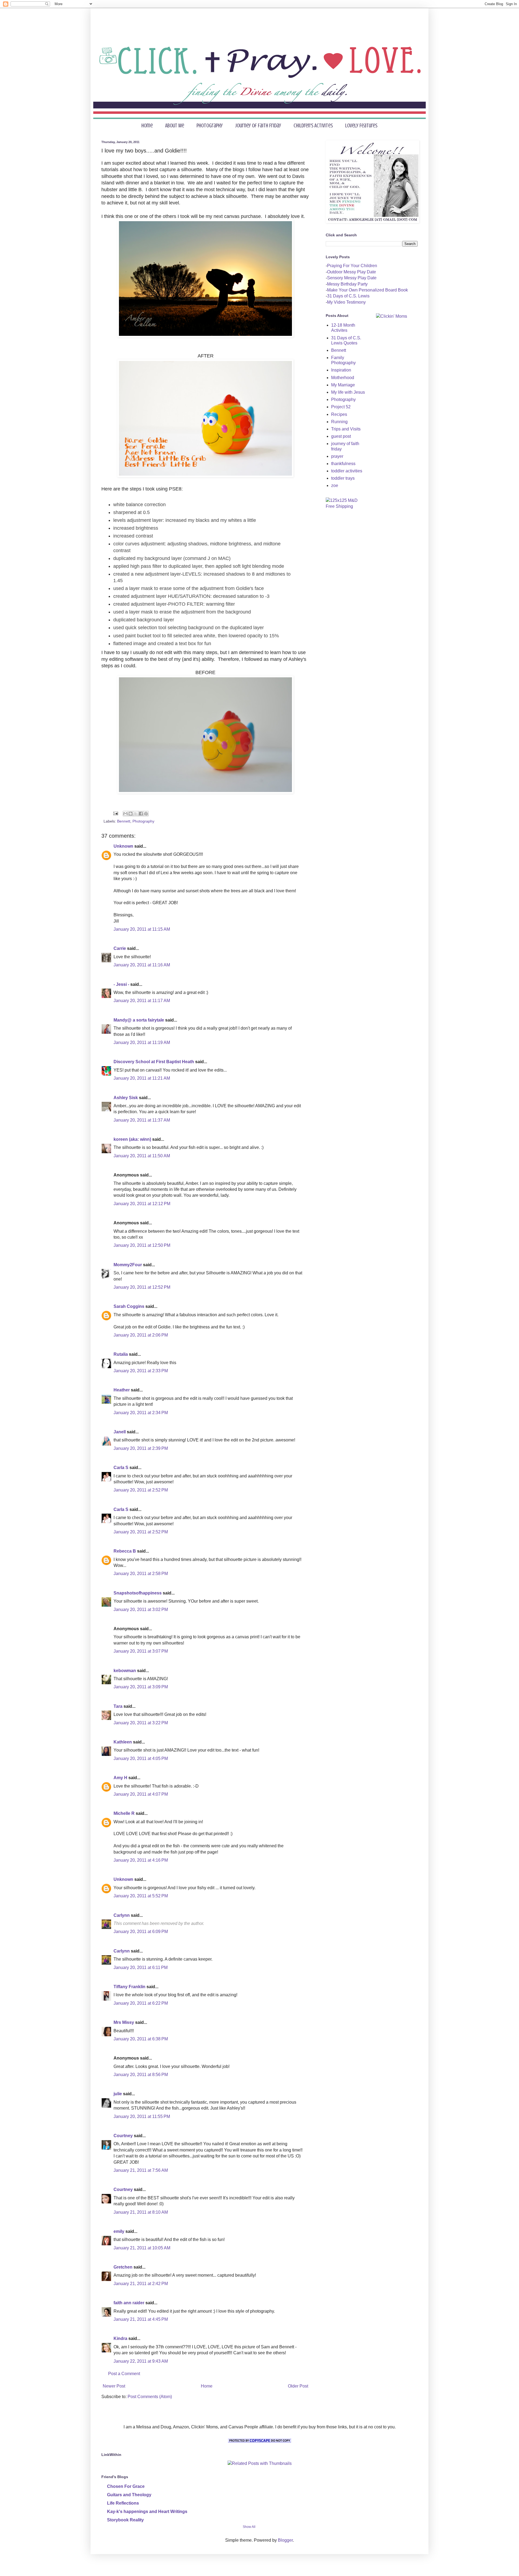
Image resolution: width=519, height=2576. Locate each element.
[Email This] (125, 814)
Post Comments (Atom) (150, 2397)
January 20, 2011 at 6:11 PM (141, 1967)
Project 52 (341, 407)
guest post (341, 436)
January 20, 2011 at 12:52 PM (142, 1287)
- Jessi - (121, 984)
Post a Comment (124, 2374)
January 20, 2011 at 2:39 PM (141, 1448)
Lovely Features (361, 126)
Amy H (120, 1778)
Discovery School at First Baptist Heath (154, 1062)
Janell (120, 1432)
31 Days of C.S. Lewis (348, 296)
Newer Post (114, 2386)
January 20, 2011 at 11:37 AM (142, 1120)
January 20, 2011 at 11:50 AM (142, 1156)
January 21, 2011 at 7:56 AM (141, 2170)
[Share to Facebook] (141, 814)
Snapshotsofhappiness (138, 1593)
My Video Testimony (346, 302)
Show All (249, 2527)
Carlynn (122, 1915)
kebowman (125, 1671)
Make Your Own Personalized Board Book (367, 290)
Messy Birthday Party (347, 284)
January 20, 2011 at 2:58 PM (141, 1574)
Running (339, 422)
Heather (122, 1390)
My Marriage (343, 385)
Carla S (121, 1468)
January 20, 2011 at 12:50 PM (142, 1245)
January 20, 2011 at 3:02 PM (141, 1609)
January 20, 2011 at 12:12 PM (142, 1204)
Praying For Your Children (352, 266)
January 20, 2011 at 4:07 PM (141, 1794)
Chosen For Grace (126, 2486)
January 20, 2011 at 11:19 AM (142, 1042)
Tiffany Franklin (129, 1987)
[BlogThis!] (131, 814)
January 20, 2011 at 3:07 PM (141, 1651)
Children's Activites (313, 126)
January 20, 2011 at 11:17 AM (142, 1001)
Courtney (123, 2136)
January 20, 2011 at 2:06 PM (141, 1335)
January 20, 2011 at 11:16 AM (142, 965)
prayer (337, 456)
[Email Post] (115, 813)
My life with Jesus (348, 392)
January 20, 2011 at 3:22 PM (141, 1723)
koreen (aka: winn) (132, 1139)
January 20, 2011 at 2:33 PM (141, 1371)
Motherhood (343, 378)
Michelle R (124, 1813)
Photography (210, 126)
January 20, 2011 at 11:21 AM (142, 1078)
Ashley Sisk (126, 1098)
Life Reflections (123, 2503)
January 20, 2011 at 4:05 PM (141, 1758)
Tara (118, 1706)
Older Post (298, 2386)
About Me (175, 126)
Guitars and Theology (129, 2495)
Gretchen (123, 2267)
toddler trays (343, 478)
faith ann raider (129, 2303)
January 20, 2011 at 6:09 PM (141, 1932)
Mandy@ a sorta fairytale (139, 1020)
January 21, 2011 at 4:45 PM (141, 2319)
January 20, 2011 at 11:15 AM (142, 929)
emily (119, 2231)
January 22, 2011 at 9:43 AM (141, 2361)
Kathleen (123, 1742)
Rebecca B (125, 1551)
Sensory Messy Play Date (352, 278)
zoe (335, 485)
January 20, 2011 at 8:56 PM (141, 2075)
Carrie (120, 948)
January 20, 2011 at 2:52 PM (141, 1490)
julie (118, 2094)
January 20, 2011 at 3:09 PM (141, 1687)
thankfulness (343, 464)
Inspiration (341, 370)
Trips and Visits (346, 429)
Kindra (120, 2338)
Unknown (123, 846)
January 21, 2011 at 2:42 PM (141, 2284)
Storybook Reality (125, 2520)
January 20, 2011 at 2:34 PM (141, 1413)
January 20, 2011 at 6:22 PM (141, 2003)
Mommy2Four (128, 1265)
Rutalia (121, 1354)
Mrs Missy (124, 2022)
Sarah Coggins (129, 1306)
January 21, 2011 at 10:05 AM (142, 2248)
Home (147, 126)
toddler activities (347, 471)
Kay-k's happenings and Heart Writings (147, 2512)
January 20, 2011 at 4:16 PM (141, 1860)
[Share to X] (136, 814)
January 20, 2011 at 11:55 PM (142, 2116)
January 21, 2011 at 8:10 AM (141, 2212)
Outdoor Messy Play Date (352, 272)
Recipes (339, 414)
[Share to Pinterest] (146, 814)
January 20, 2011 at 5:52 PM (141, 1896)
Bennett (124, 821)
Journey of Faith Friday (258, 126)
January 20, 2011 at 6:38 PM (141, 2039)
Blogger (285, 2540)
